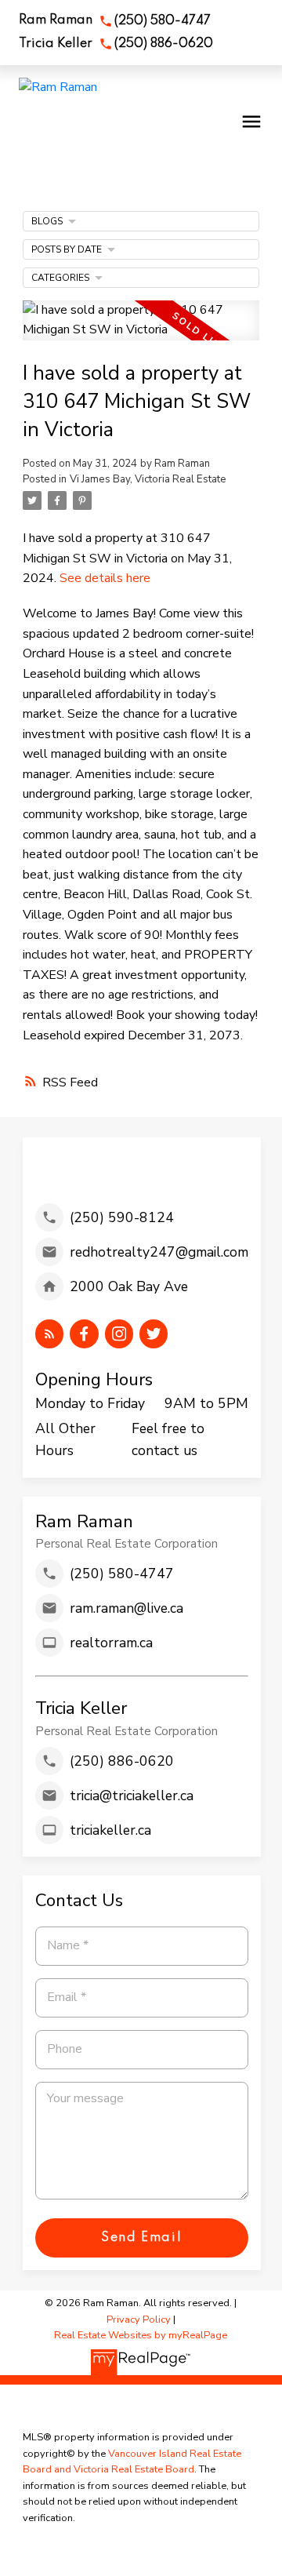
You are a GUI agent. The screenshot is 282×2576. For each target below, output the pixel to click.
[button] (115, 21)
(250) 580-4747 (163, 21)
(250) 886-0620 (164, 44)
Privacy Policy (139, 2319)
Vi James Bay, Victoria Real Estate (148, 479)
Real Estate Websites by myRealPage (141, 2335)
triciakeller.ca (110, 1830)
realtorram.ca (111, 1643)
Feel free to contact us (168, 1439)
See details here (105, 578)
